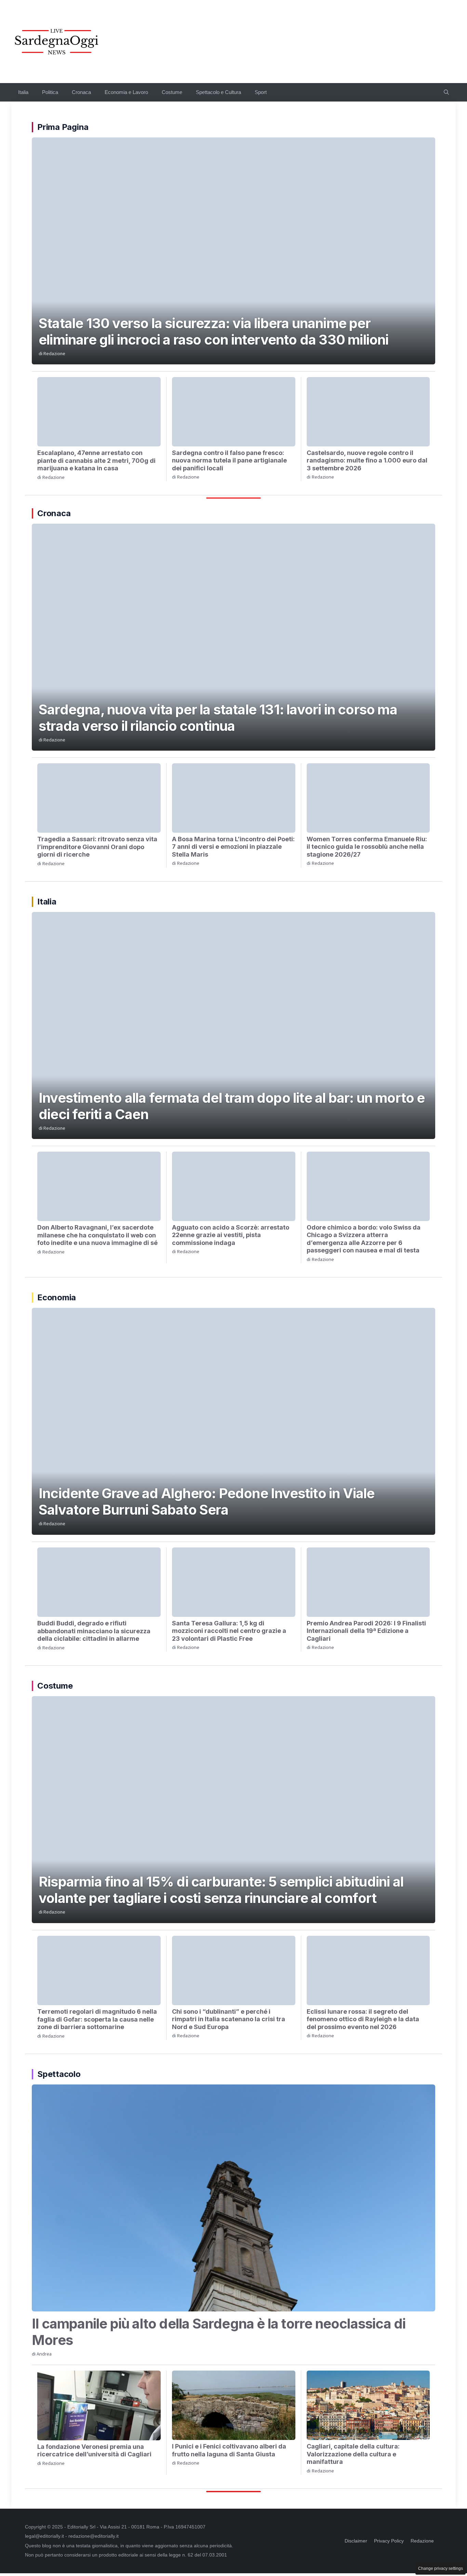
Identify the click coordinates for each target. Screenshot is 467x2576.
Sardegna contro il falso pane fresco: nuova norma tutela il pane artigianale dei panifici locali (229, 460)
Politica (50, 92)
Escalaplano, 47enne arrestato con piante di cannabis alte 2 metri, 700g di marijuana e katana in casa (96, 460)
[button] (446, 92)
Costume (172, 92)
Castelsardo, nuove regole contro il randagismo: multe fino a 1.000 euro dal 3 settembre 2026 (367, 460)
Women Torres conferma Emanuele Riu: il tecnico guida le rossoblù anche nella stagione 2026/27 (367, 847)
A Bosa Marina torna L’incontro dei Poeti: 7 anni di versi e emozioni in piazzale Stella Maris (233, 847)
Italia (23, 92)
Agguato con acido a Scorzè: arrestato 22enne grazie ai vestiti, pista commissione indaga (231, 1235)
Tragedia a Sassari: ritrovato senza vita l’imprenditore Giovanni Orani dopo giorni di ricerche (97, 847)
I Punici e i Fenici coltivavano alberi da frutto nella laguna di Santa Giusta (229, 2450)
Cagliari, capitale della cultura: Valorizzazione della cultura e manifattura (353, 2454)
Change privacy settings (441, 2568)
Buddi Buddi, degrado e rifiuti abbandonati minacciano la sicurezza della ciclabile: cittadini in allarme (94, 1631)
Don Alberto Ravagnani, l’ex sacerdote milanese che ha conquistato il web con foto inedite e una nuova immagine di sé (97, 1235)
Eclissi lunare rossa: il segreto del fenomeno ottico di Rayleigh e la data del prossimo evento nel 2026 (363, 2019)
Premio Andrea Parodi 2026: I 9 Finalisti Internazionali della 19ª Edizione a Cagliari (366, 1631)
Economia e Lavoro (126, 92)
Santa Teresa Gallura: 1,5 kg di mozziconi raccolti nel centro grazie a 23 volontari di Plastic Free (229, 1631)
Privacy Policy (389, 2541)
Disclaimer (356, 2541)
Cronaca (81, 92)
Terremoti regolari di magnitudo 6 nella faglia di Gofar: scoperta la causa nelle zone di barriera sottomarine (97, 2019)
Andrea (44, 2354)
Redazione (54, 354)
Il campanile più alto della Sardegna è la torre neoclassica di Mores (219, 2332)
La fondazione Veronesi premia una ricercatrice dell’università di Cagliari (94, 2451)
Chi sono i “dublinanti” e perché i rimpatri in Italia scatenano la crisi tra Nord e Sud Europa (229, 2019)
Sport (261, 92)
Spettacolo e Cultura (218, 92)
